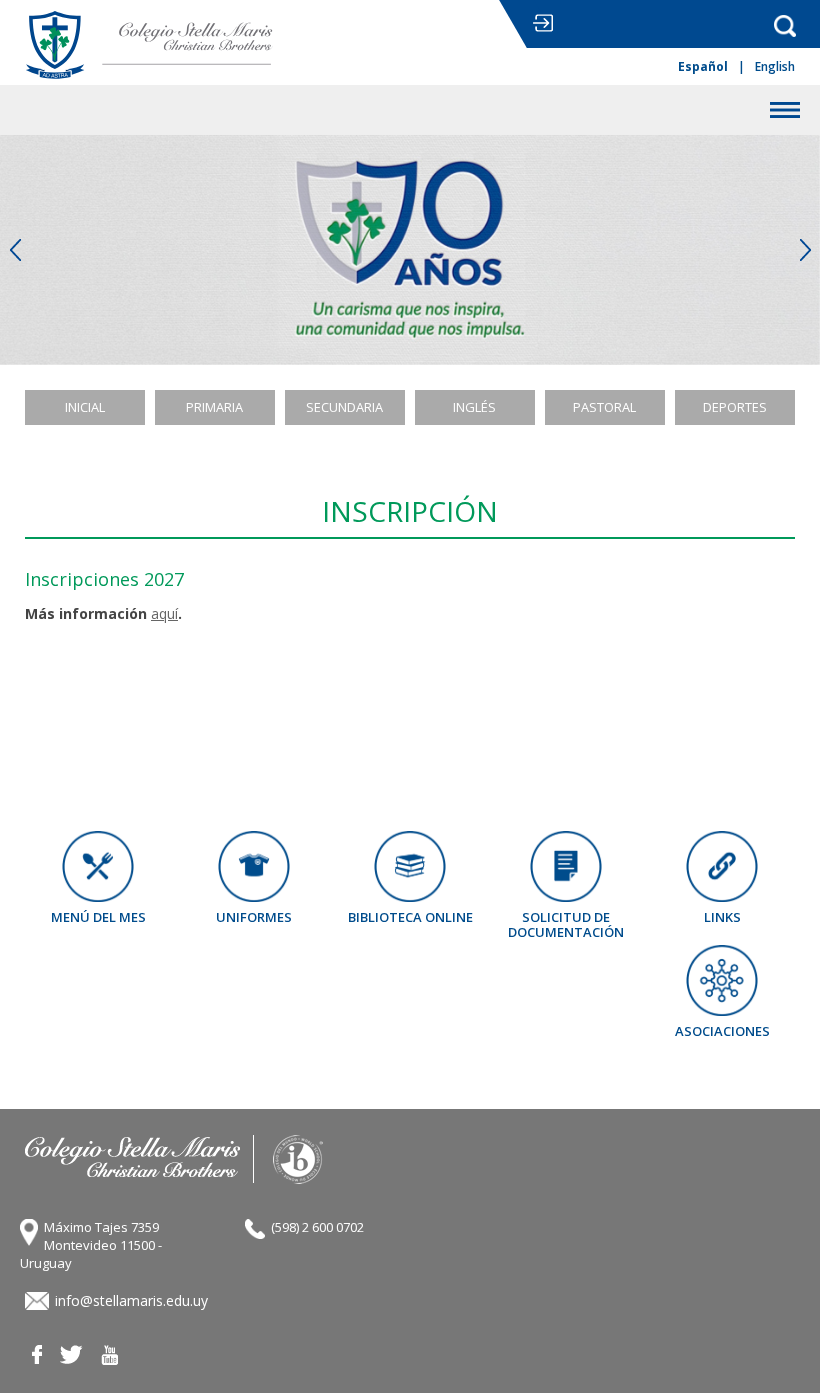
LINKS (722, 916)
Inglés (474, 407)
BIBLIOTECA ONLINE (410, 916)
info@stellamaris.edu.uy (131, 1300)
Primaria (214, 407)
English (775, 67)
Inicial (85, 407)
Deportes (735, 407)
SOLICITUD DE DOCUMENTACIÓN (566, 924)
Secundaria (344, 407)
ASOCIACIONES (722, 1030)
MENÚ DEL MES (98, 916)
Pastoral (604, 407)
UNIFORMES (254, 916)
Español (703, 67)
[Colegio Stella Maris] (150, 45)
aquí (164, 613)
